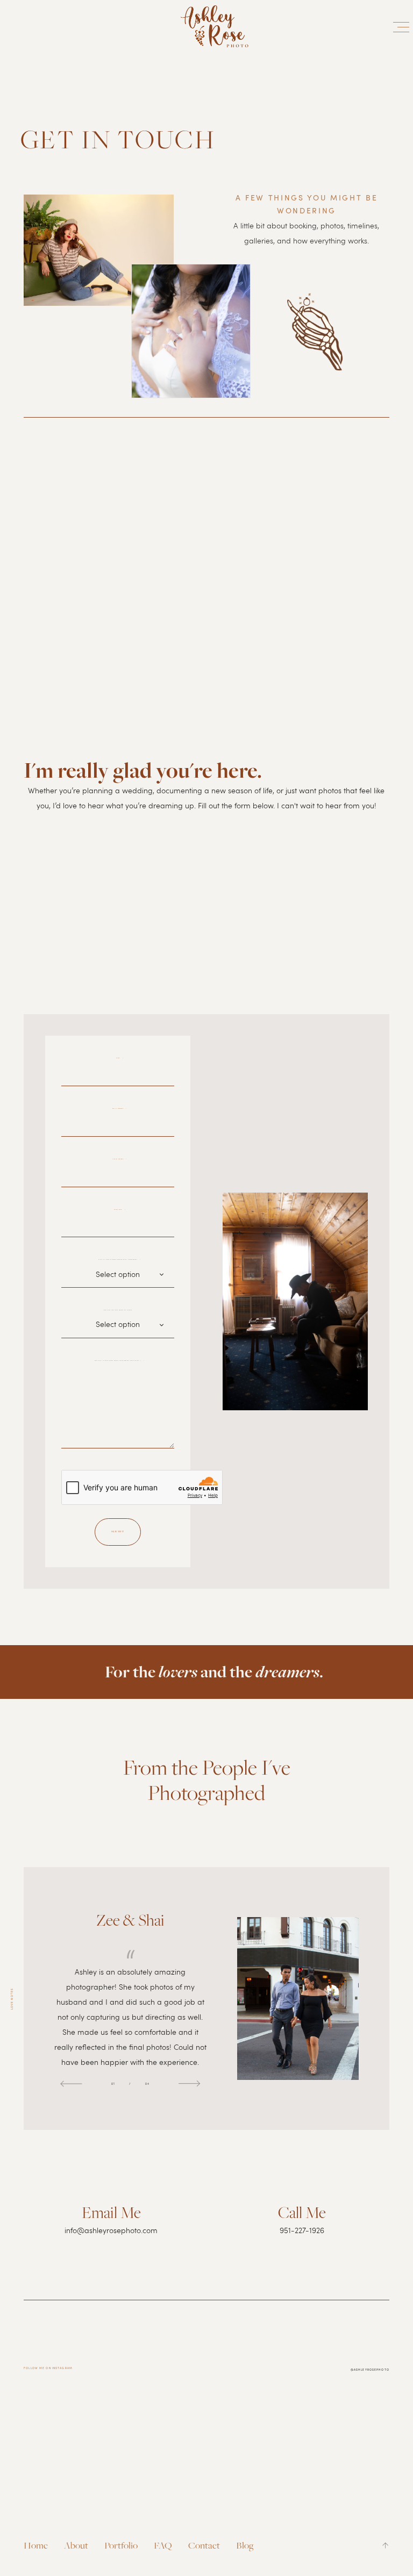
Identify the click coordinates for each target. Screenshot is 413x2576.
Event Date (120, 1210)
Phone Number (120, 1159)
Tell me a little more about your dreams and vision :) (120, 1361)
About (76, 2545)
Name (120, 1058)
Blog (245, 2545)
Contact (204, 2545)
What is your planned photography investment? (119, 1260)
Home (36, 2545)
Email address (120, 1108)
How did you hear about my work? (118, 1310)
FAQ (163, 2545)
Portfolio (121, 2545)
